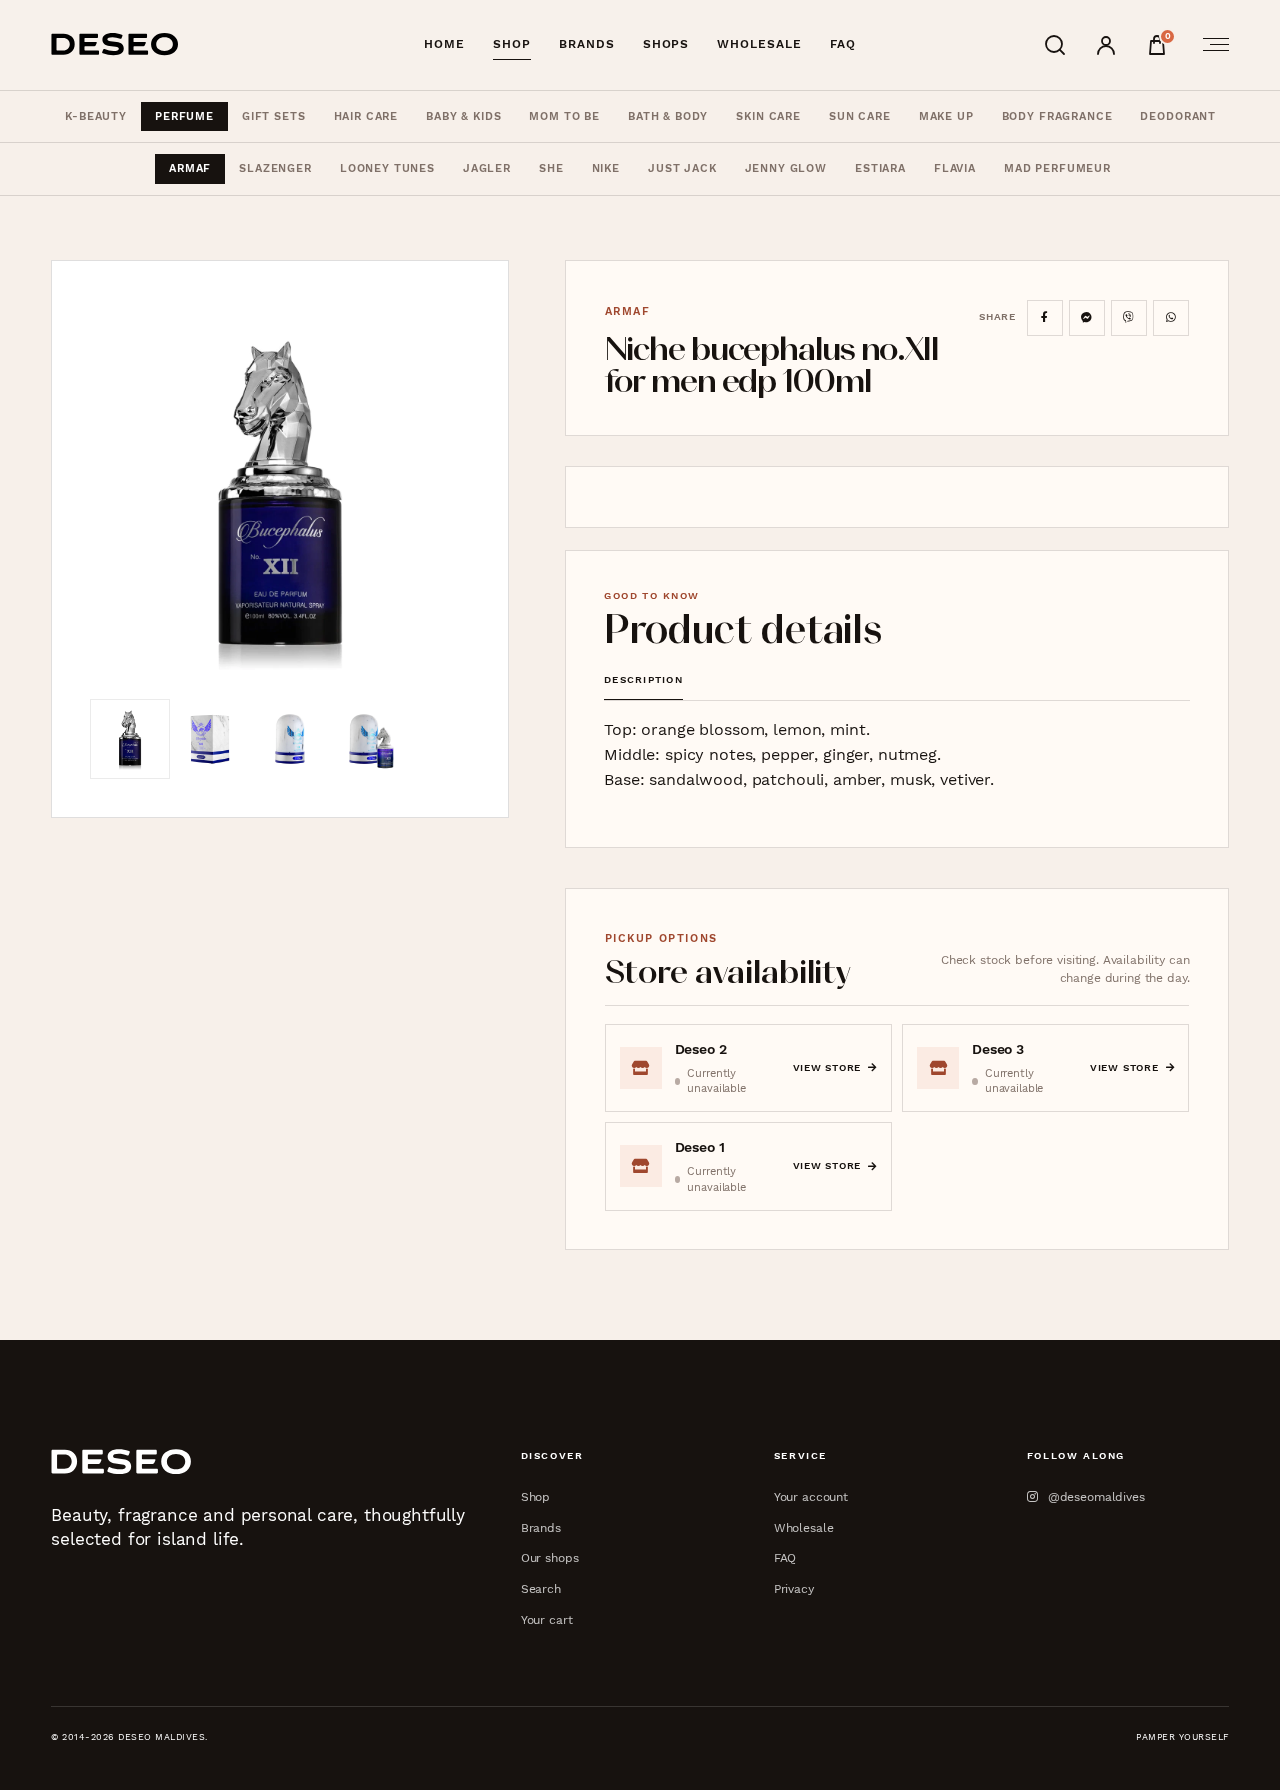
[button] (280, 499)
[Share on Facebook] (1045, 318)
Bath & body (668, 116)
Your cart (547, 1619)
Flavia (955, 168)
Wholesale (759, 44)
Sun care (860, 116)
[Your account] (1106, 45)
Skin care (768, 116)
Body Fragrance (1057, 116)
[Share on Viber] (1129, 318)
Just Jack (682, 168)
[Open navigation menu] (1210, 45)
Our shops (550, 1557)
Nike (606, 168)
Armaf (190, 168)
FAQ (843, 44)
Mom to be (564, 116)
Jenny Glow (786, 168)
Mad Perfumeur (1057, 168)
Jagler (487, 168)
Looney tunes (387, 168)
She (551, 168)
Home (444, 44)
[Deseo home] (115, 44)
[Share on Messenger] (1087, 318)
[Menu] (1210, 45)
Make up (946, 116)
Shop (512, 44)
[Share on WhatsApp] (1171, 318)
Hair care (366, 116)
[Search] (1055, 45)
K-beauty (96, 116)
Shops (666, 44)
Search (541, 1588)
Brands (587, 44)
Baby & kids (463, 116)
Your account (811, 1496)
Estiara (880, 168)
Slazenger (275, 168)
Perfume (184, 116)
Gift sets (274, 116)
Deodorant (1178, 116)
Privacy (794, 1588)
